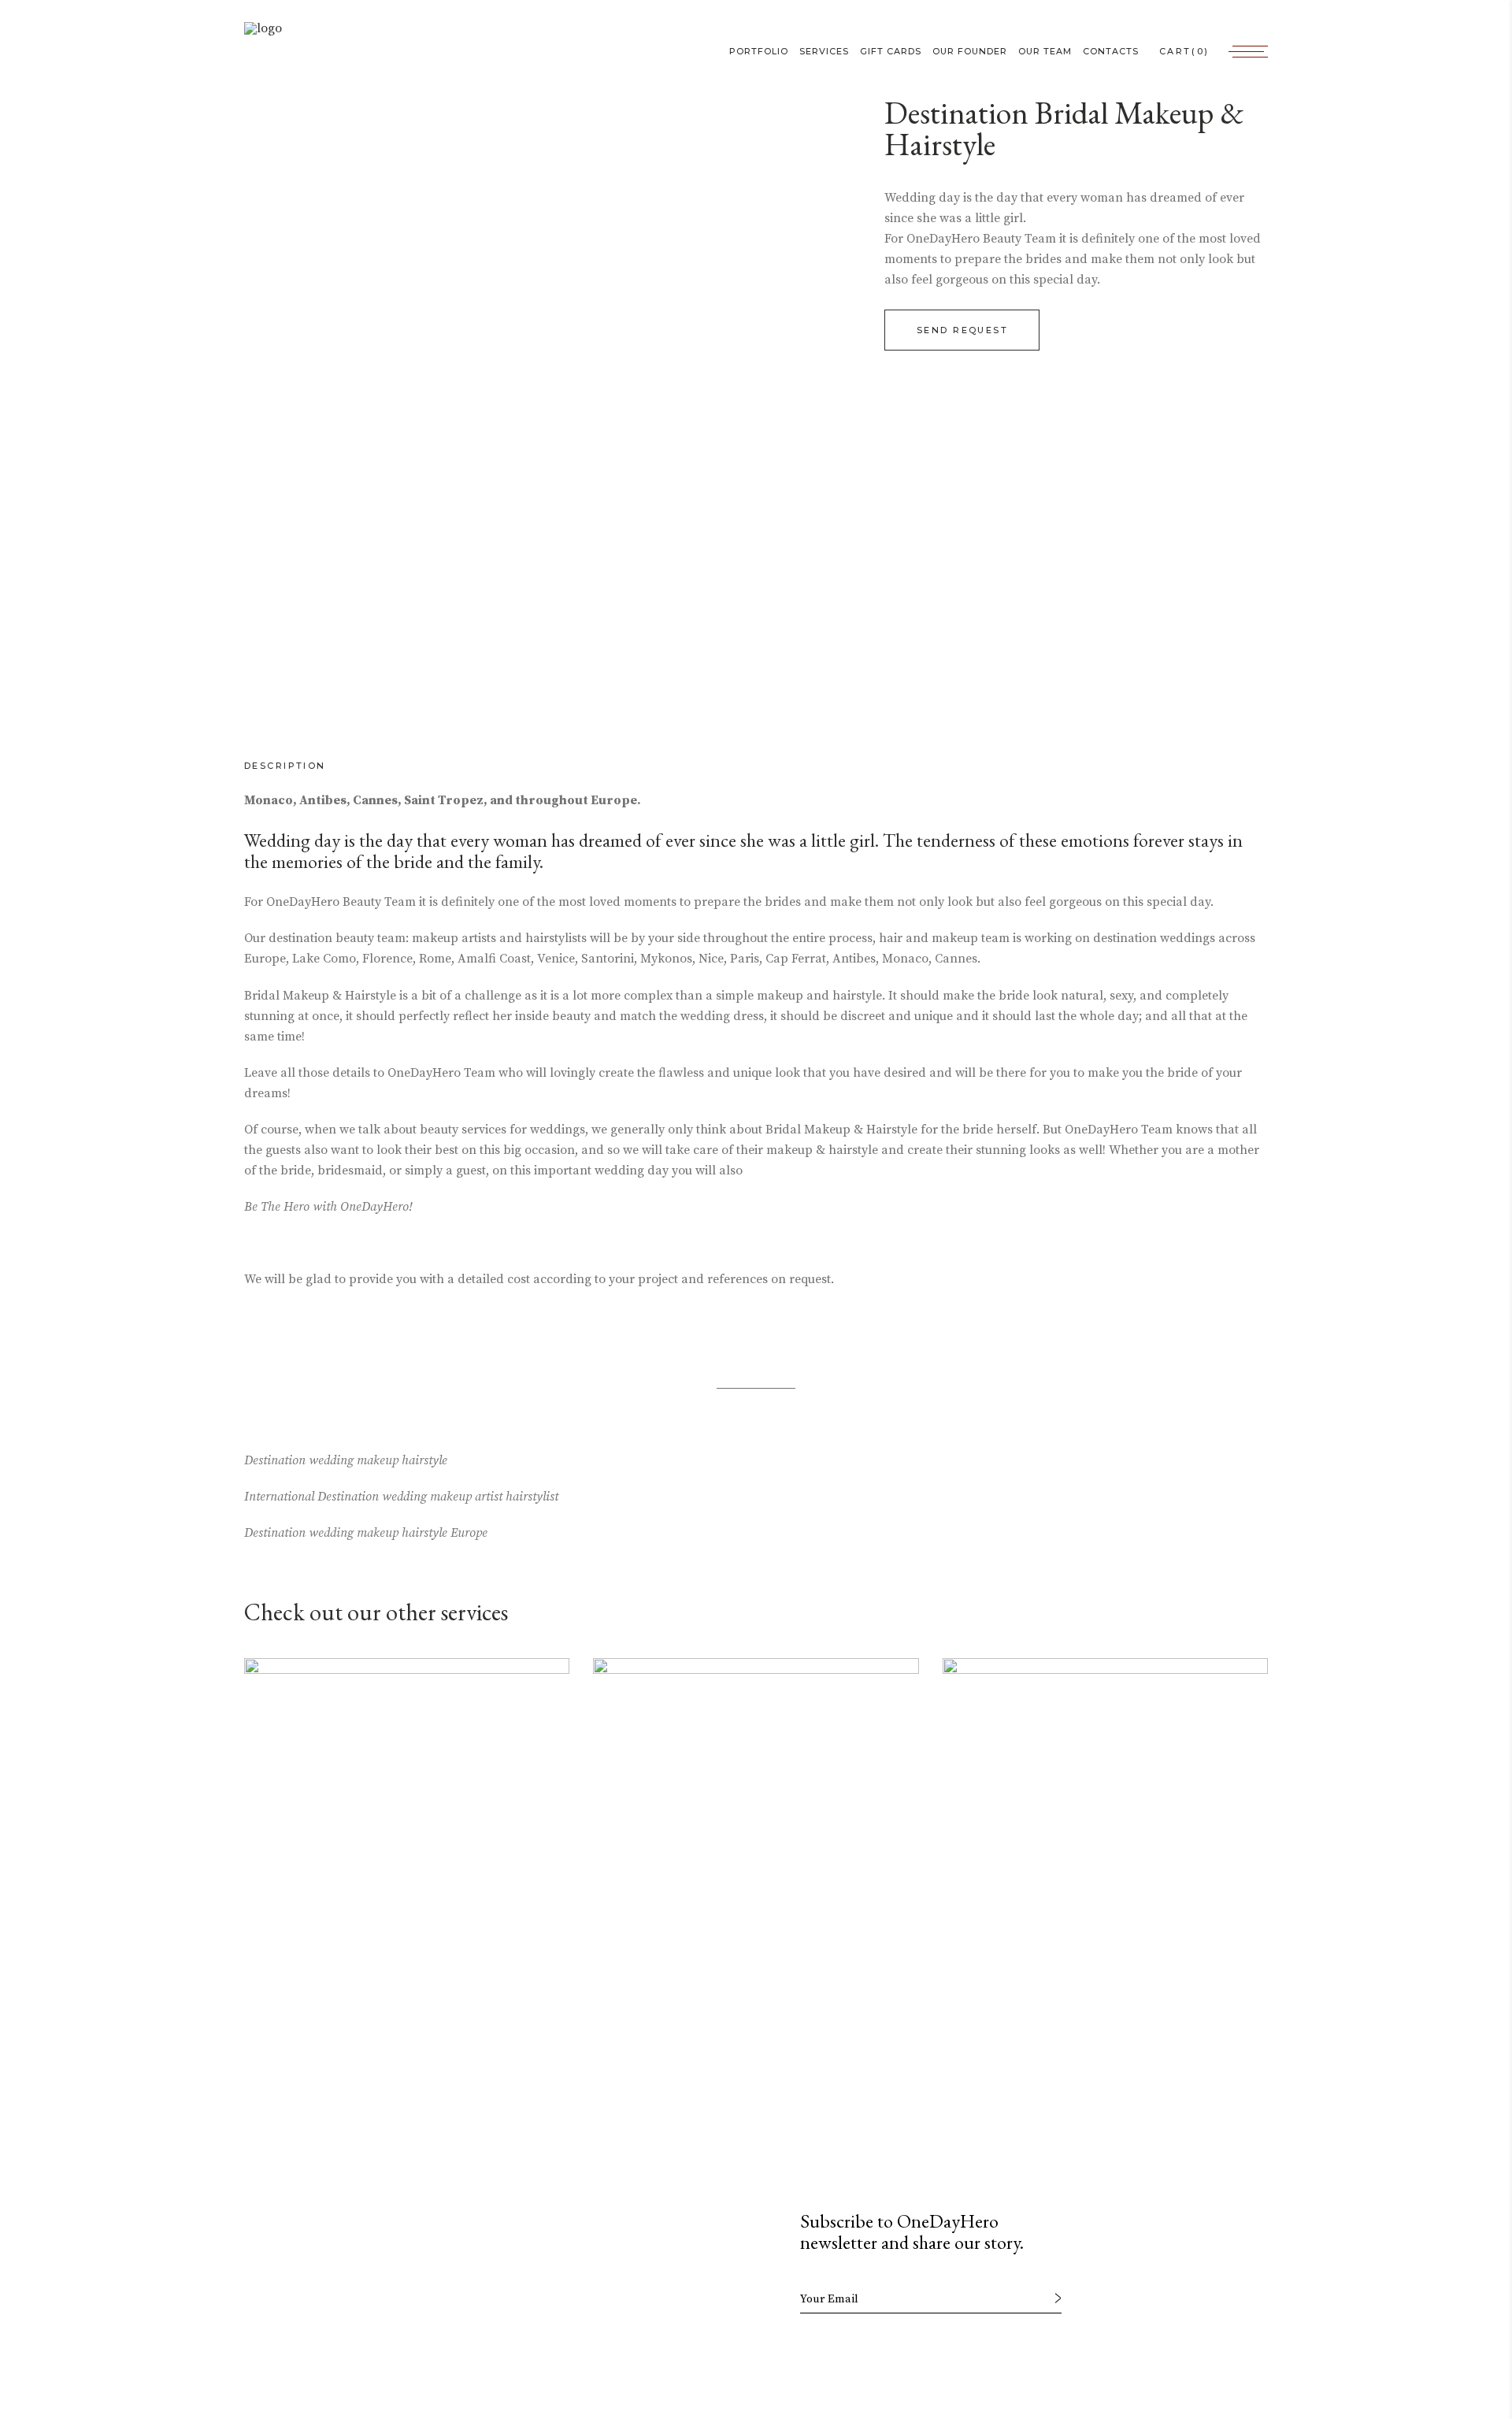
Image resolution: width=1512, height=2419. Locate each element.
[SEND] (1058, 2298)
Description (285, 766)
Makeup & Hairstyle (1038, 2056)
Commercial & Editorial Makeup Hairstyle (734, 2045)
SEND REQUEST (962, 330)
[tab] (301, 766)
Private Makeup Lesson (350, 2056)
